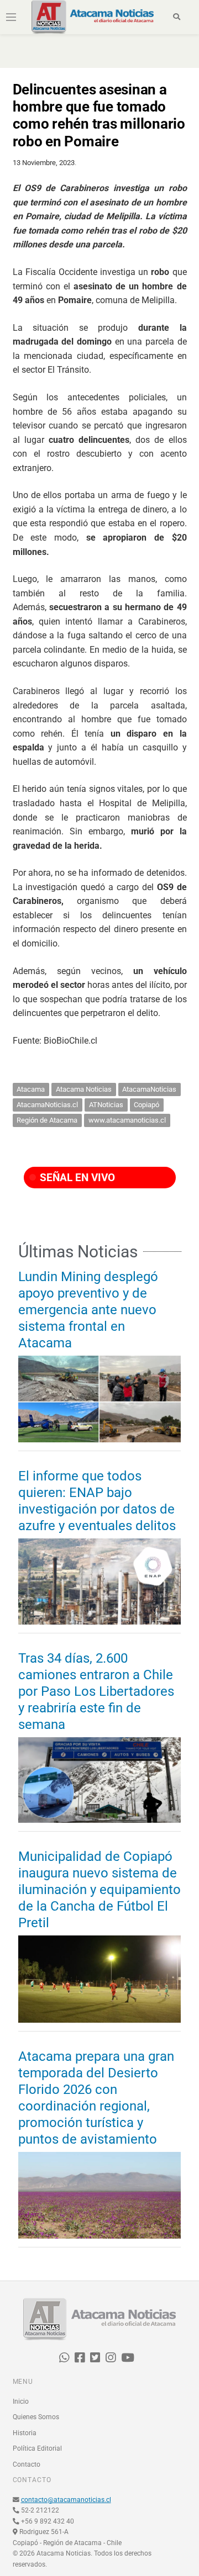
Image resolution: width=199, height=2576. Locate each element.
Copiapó (146, 1105)
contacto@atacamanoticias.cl (66, 2500)
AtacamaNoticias (149, 1089)
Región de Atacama (47, 1120)
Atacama (31, 1089)
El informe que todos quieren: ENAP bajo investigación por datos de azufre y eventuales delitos (97, 1501)
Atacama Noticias (84, 1089)
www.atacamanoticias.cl (127, 1120)
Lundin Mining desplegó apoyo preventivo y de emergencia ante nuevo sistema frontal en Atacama (88, 1310)
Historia (25, 2433)
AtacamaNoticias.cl (47, 1105)
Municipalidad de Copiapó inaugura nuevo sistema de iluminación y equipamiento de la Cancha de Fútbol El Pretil (99, 1890)
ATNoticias (106, 1105)
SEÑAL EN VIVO (76, 1178)
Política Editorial (37, 2448)
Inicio (21, 2402)
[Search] (177, 17)
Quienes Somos (36, 2417)
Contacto (27, 2464)
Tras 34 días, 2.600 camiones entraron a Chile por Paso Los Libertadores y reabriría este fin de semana (96, 1691)
